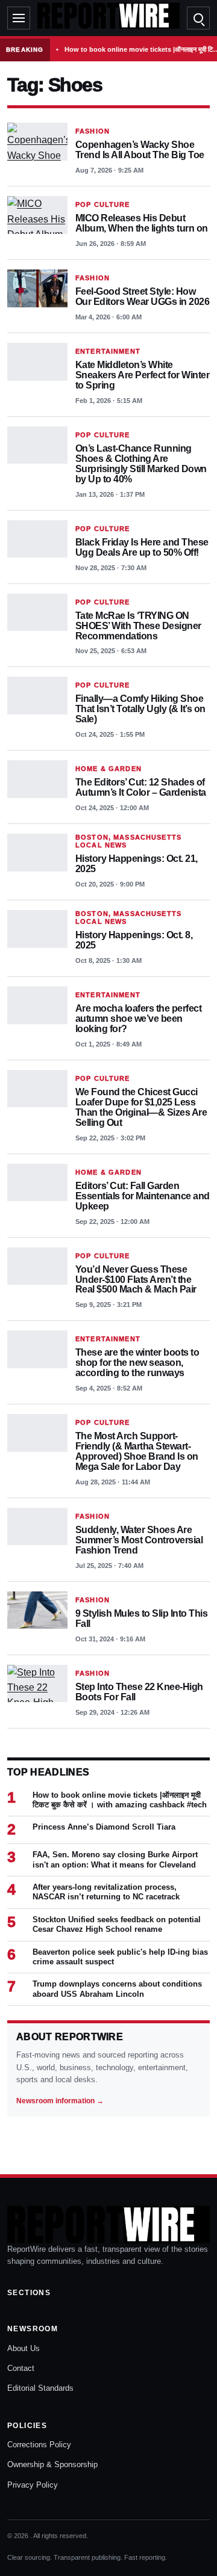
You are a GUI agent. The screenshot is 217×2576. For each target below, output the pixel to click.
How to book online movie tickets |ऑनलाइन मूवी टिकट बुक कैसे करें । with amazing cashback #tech (120, 1800)
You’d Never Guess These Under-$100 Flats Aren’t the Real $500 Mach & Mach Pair (136, 1280)
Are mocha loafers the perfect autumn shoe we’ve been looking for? (138, 1019)
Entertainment (108, 351)
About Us (24, 2348)
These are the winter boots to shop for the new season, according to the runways (137, 1363)
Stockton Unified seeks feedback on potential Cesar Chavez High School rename (117, 1924)
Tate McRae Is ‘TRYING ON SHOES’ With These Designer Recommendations (138, 626)
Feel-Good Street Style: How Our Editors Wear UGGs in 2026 (142, 297)
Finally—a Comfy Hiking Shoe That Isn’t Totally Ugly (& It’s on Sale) (140, 709)
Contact (21, 2368)
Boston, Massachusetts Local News (128, 841)
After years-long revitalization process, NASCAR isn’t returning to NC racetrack (106, 1892)
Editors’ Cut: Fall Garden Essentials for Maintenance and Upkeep (143, 1196)
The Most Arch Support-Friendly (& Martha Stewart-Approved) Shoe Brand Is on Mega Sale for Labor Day (137, 1451)
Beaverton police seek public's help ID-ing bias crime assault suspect (120, 1957)
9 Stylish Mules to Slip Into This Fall (141, 1618)
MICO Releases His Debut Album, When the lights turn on (142, 223)
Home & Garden (108, 769)
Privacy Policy (33, 2485)
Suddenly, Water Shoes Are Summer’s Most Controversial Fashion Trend (139, 1540)
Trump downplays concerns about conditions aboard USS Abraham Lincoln (117, 1989)
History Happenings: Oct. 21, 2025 (137, 864)
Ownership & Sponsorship (52, 2464)
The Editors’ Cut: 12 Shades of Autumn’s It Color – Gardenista (141, 787)
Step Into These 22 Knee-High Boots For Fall (139, 1692)
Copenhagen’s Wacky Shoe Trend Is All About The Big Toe (140, 150)
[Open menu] (19, 18)
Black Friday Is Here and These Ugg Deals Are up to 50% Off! (142, 547)
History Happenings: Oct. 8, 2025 (134, 940)
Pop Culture (103, 204)
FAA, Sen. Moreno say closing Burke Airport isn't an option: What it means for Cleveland (115, 1859)
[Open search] (198, 18)
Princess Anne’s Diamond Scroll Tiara (104, 1827)
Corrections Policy (39, 2445)
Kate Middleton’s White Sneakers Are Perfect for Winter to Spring (142, 375)
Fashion (93, 131)
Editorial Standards (40, 2388)
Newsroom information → (60, 2101)
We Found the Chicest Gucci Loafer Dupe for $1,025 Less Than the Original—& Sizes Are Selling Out (141, 1107)
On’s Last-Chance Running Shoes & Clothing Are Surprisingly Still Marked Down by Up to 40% (141, 464)
